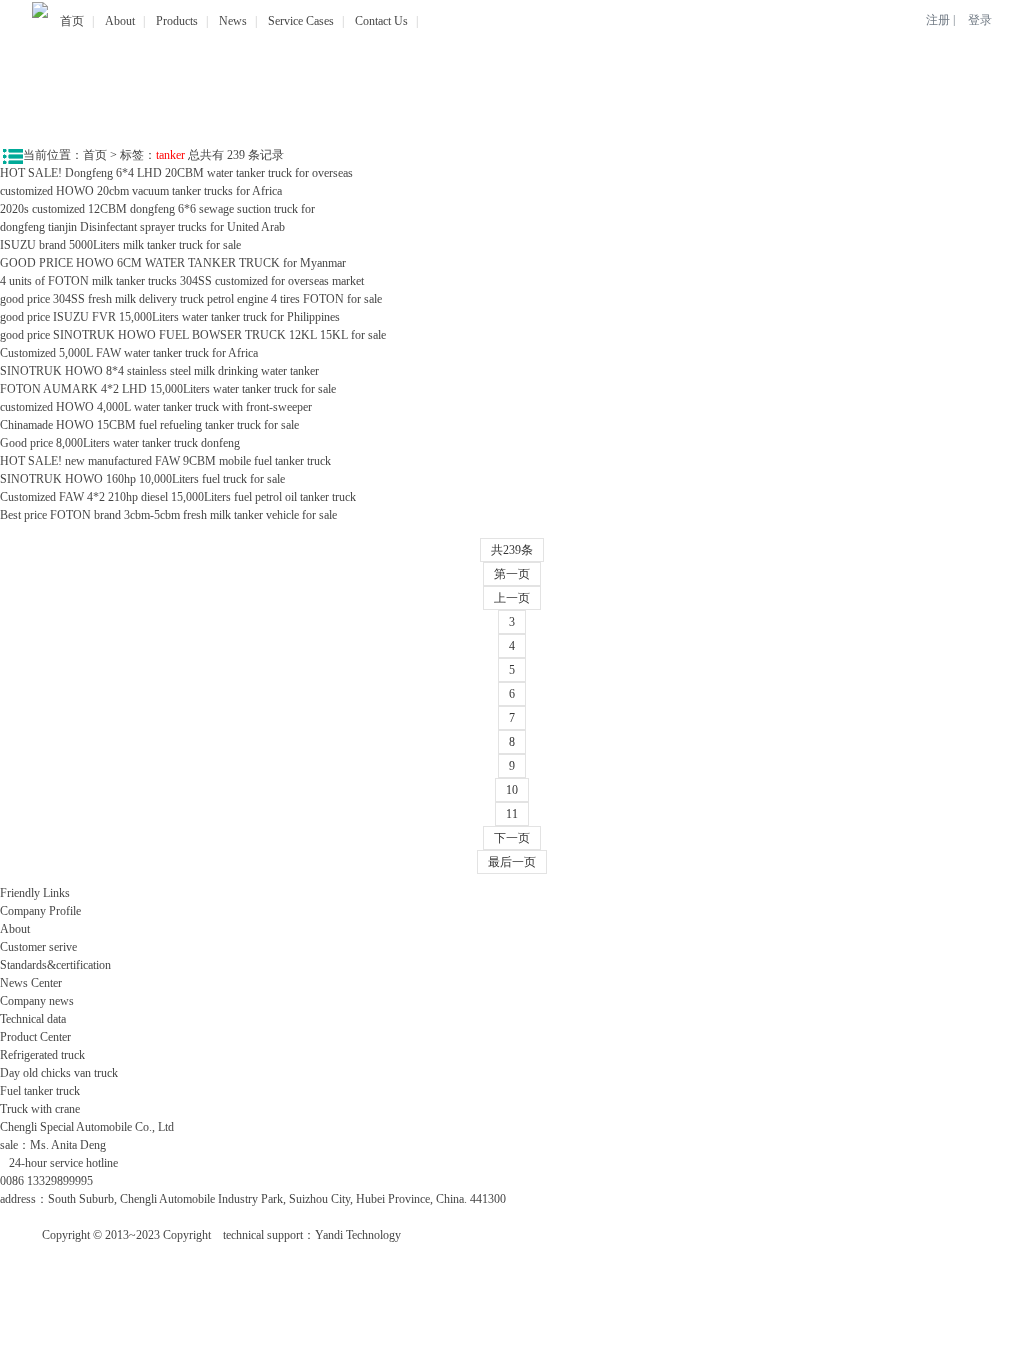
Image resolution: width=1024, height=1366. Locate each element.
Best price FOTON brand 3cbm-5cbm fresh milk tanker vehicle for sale (168, 515)
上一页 (512, 598)
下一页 (512, 838)
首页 (72, 21)
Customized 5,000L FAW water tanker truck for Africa (129, 353)
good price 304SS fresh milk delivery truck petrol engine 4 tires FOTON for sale (191, 299)
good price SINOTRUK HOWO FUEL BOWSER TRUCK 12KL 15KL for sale (193, 335)
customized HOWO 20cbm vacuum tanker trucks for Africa (141, 191)
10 (512, 790)
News (233, 21)
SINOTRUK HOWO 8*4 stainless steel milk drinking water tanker (159, 371)
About (120, 21)
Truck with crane (40, 1109)
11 (512, 814)
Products (177, 21)
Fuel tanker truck (40, 1091)
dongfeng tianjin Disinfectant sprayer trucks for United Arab (142, 227)
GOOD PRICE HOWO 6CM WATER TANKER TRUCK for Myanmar (173, 263)
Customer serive (38, 947)
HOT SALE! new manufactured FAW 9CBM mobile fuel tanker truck (165, 461)
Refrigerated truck (42, 1055)
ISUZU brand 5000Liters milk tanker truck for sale (120, 245)
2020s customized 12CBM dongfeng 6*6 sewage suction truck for (157, 209)
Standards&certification (55, 965)
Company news (37, 1001)
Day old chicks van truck (59, 1073)
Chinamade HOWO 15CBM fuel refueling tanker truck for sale (149, 425)
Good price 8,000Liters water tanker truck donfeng (120, 443)
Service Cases (301, 21)
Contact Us (381, 21)
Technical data (33, 1019)
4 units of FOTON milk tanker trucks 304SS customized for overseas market (182, 281)
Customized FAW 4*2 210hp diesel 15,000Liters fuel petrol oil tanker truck (178, 497)
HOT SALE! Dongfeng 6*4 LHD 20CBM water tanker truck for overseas (176, 173)
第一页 (512, 574)
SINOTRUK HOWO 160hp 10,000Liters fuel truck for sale (142, 479)
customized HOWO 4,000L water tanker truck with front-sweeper (156, 407)
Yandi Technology (358, 1235)
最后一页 (512, 862)
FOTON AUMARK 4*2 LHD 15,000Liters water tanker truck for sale (168, 389)
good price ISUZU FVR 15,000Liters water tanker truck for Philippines (171, 317)
